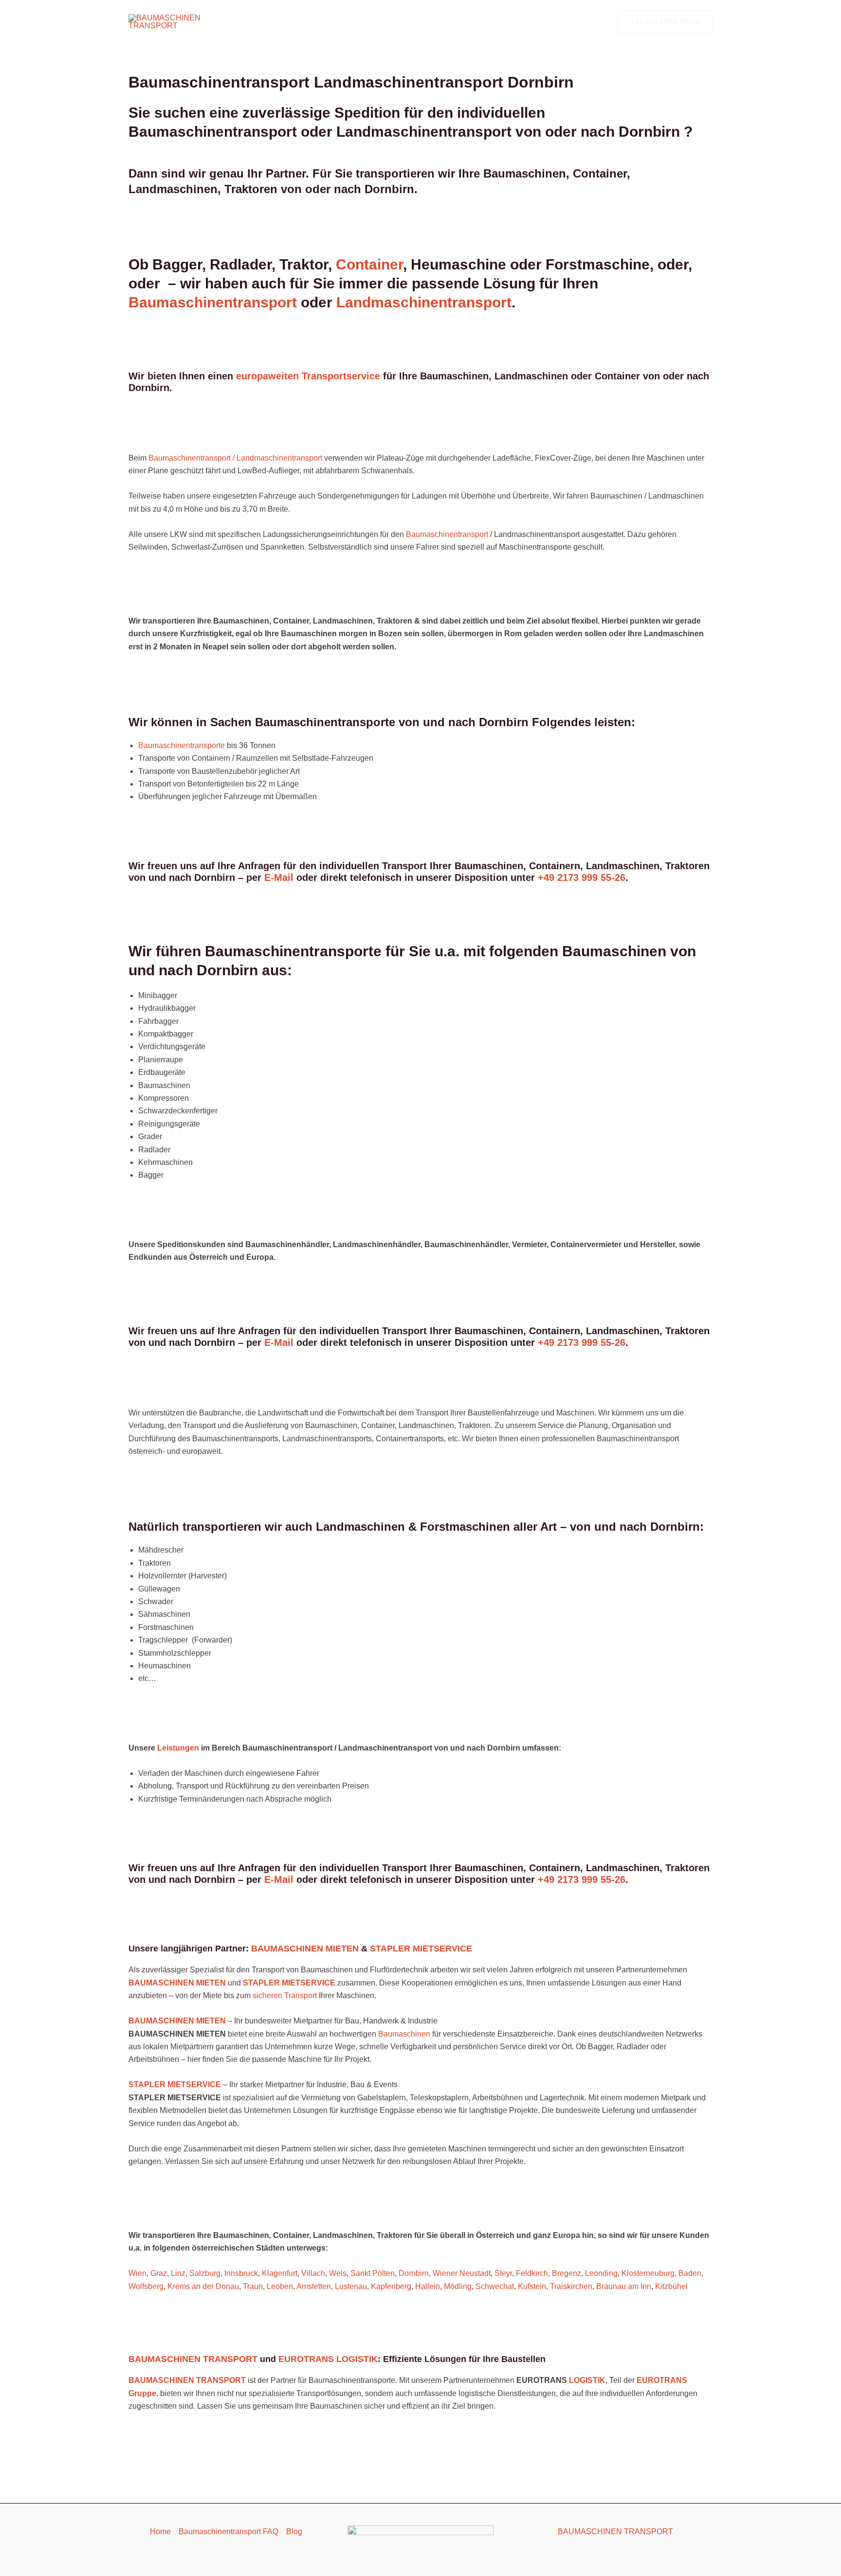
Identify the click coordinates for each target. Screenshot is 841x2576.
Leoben (280, 2286)
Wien (137, 2273)
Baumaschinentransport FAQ (229, 2531)
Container (369, 264)
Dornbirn (414, 2273)
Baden (690, 2273)
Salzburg (205, 2273)
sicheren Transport (285, 1995)
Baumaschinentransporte (301, 22)
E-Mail (279, 877)
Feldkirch (532, 2273)
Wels (338, 2273)
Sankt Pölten (373, 2273)
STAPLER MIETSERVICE (421, 1949)
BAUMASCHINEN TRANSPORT (193, 2359)
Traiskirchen (571, 2286)
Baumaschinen (405, 2034)
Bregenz (567, 2273)
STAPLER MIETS (160, 2084)
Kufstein (532, 2286)
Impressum (581, 22)
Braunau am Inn (624, 2286)
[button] (665, 22)
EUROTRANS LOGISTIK (328, 2359)
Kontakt (475, 22)
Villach (313, 2273)
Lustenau (351, 2286)
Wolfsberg (146, 2286)
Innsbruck (241, 2273)
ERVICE (206, 2084)
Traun (253, 2286)
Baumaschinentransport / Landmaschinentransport (235, 458)
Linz (178, 2273)
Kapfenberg (391, 2286)
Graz (159, 2273)
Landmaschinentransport (424, 302)
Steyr (503, 2273)
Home (160, 2531)
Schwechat (495, 2286)
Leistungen (379, 22)
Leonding (601, 2273)
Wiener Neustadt (462, 2273)
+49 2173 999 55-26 (582, 877)
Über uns (430, 22)
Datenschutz (525, 22)
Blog (294, 2531)
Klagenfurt (280, 2273)
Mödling (458, 2286)
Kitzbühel (671, 2286)
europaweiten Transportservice (308, 376)
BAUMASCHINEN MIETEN (305, 1949)
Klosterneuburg (648, 2273)
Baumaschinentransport (215, 302)
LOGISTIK (587, 2380)
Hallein (428, 2286)
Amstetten (314, 2286)
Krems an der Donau (203, 2286)
